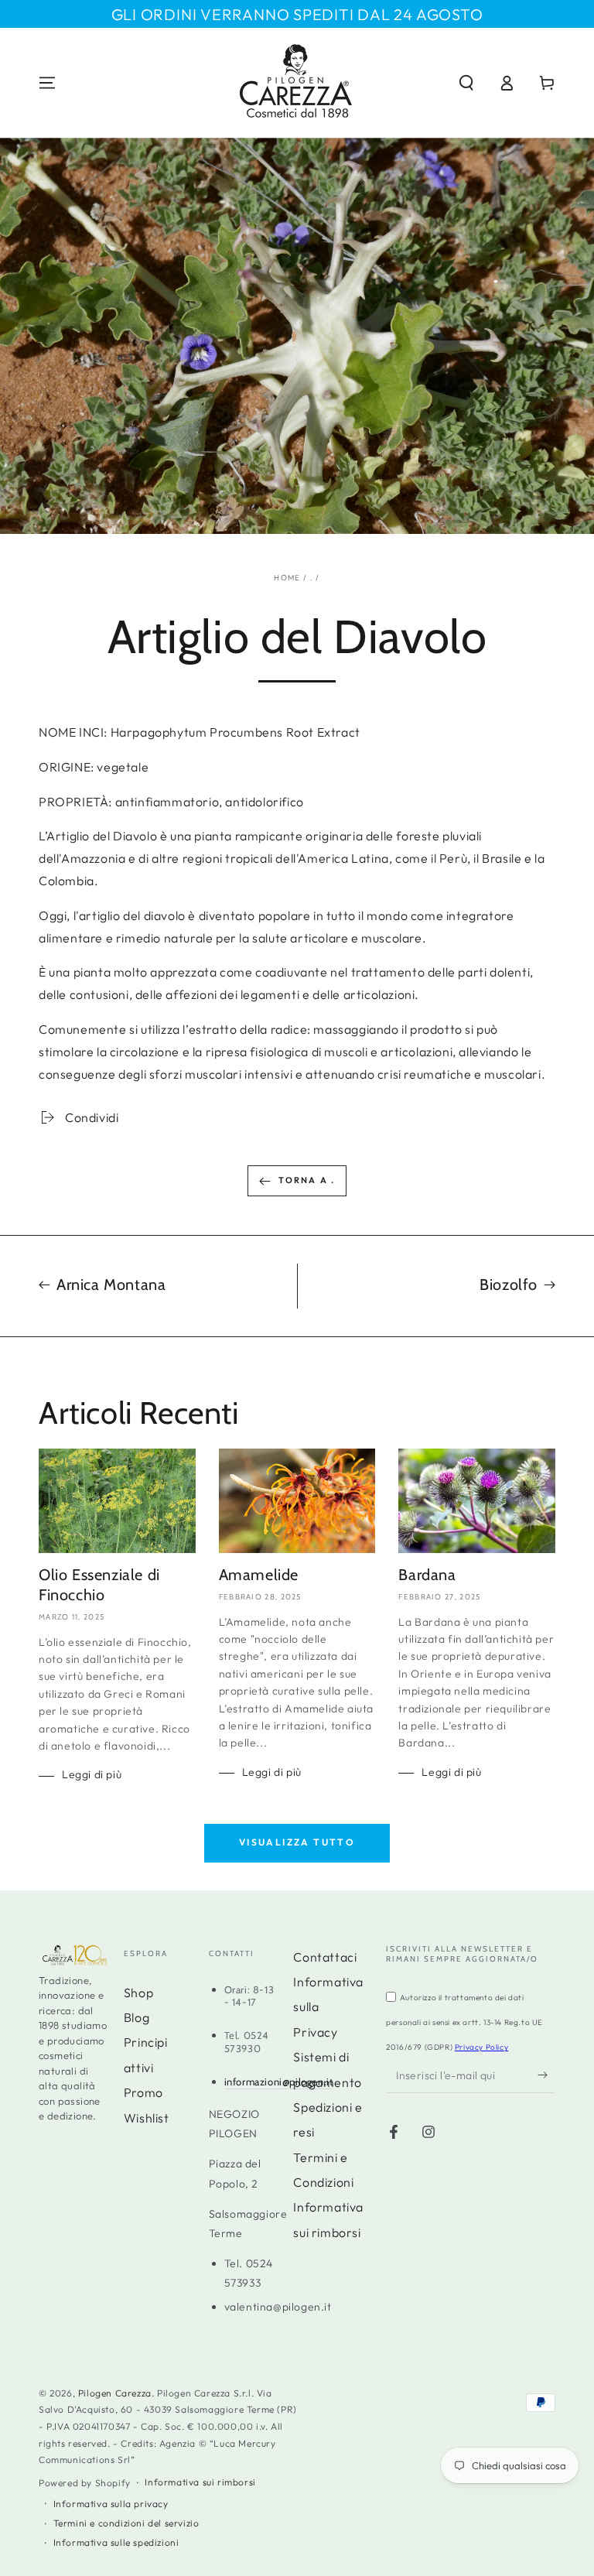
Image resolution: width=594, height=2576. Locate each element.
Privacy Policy (481, 2047)
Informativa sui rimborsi (200, 2482)
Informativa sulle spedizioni (116, 2542)
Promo (143, 2092)
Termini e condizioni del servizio (126, 2523)
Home (287, 578)
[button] (466, 83)
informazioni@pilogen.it (279, 2082)
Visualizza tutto (297, 1842)
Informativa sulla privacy (111, 2504)
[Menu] (47, 83)
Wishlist (147, 2118)
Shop (138, 1993)
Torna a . (307, 1180)
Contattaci (325, 1957)
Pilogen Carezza (115, 2393)
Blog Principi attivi (146, 2042)
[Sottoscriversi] (546, 2075)
